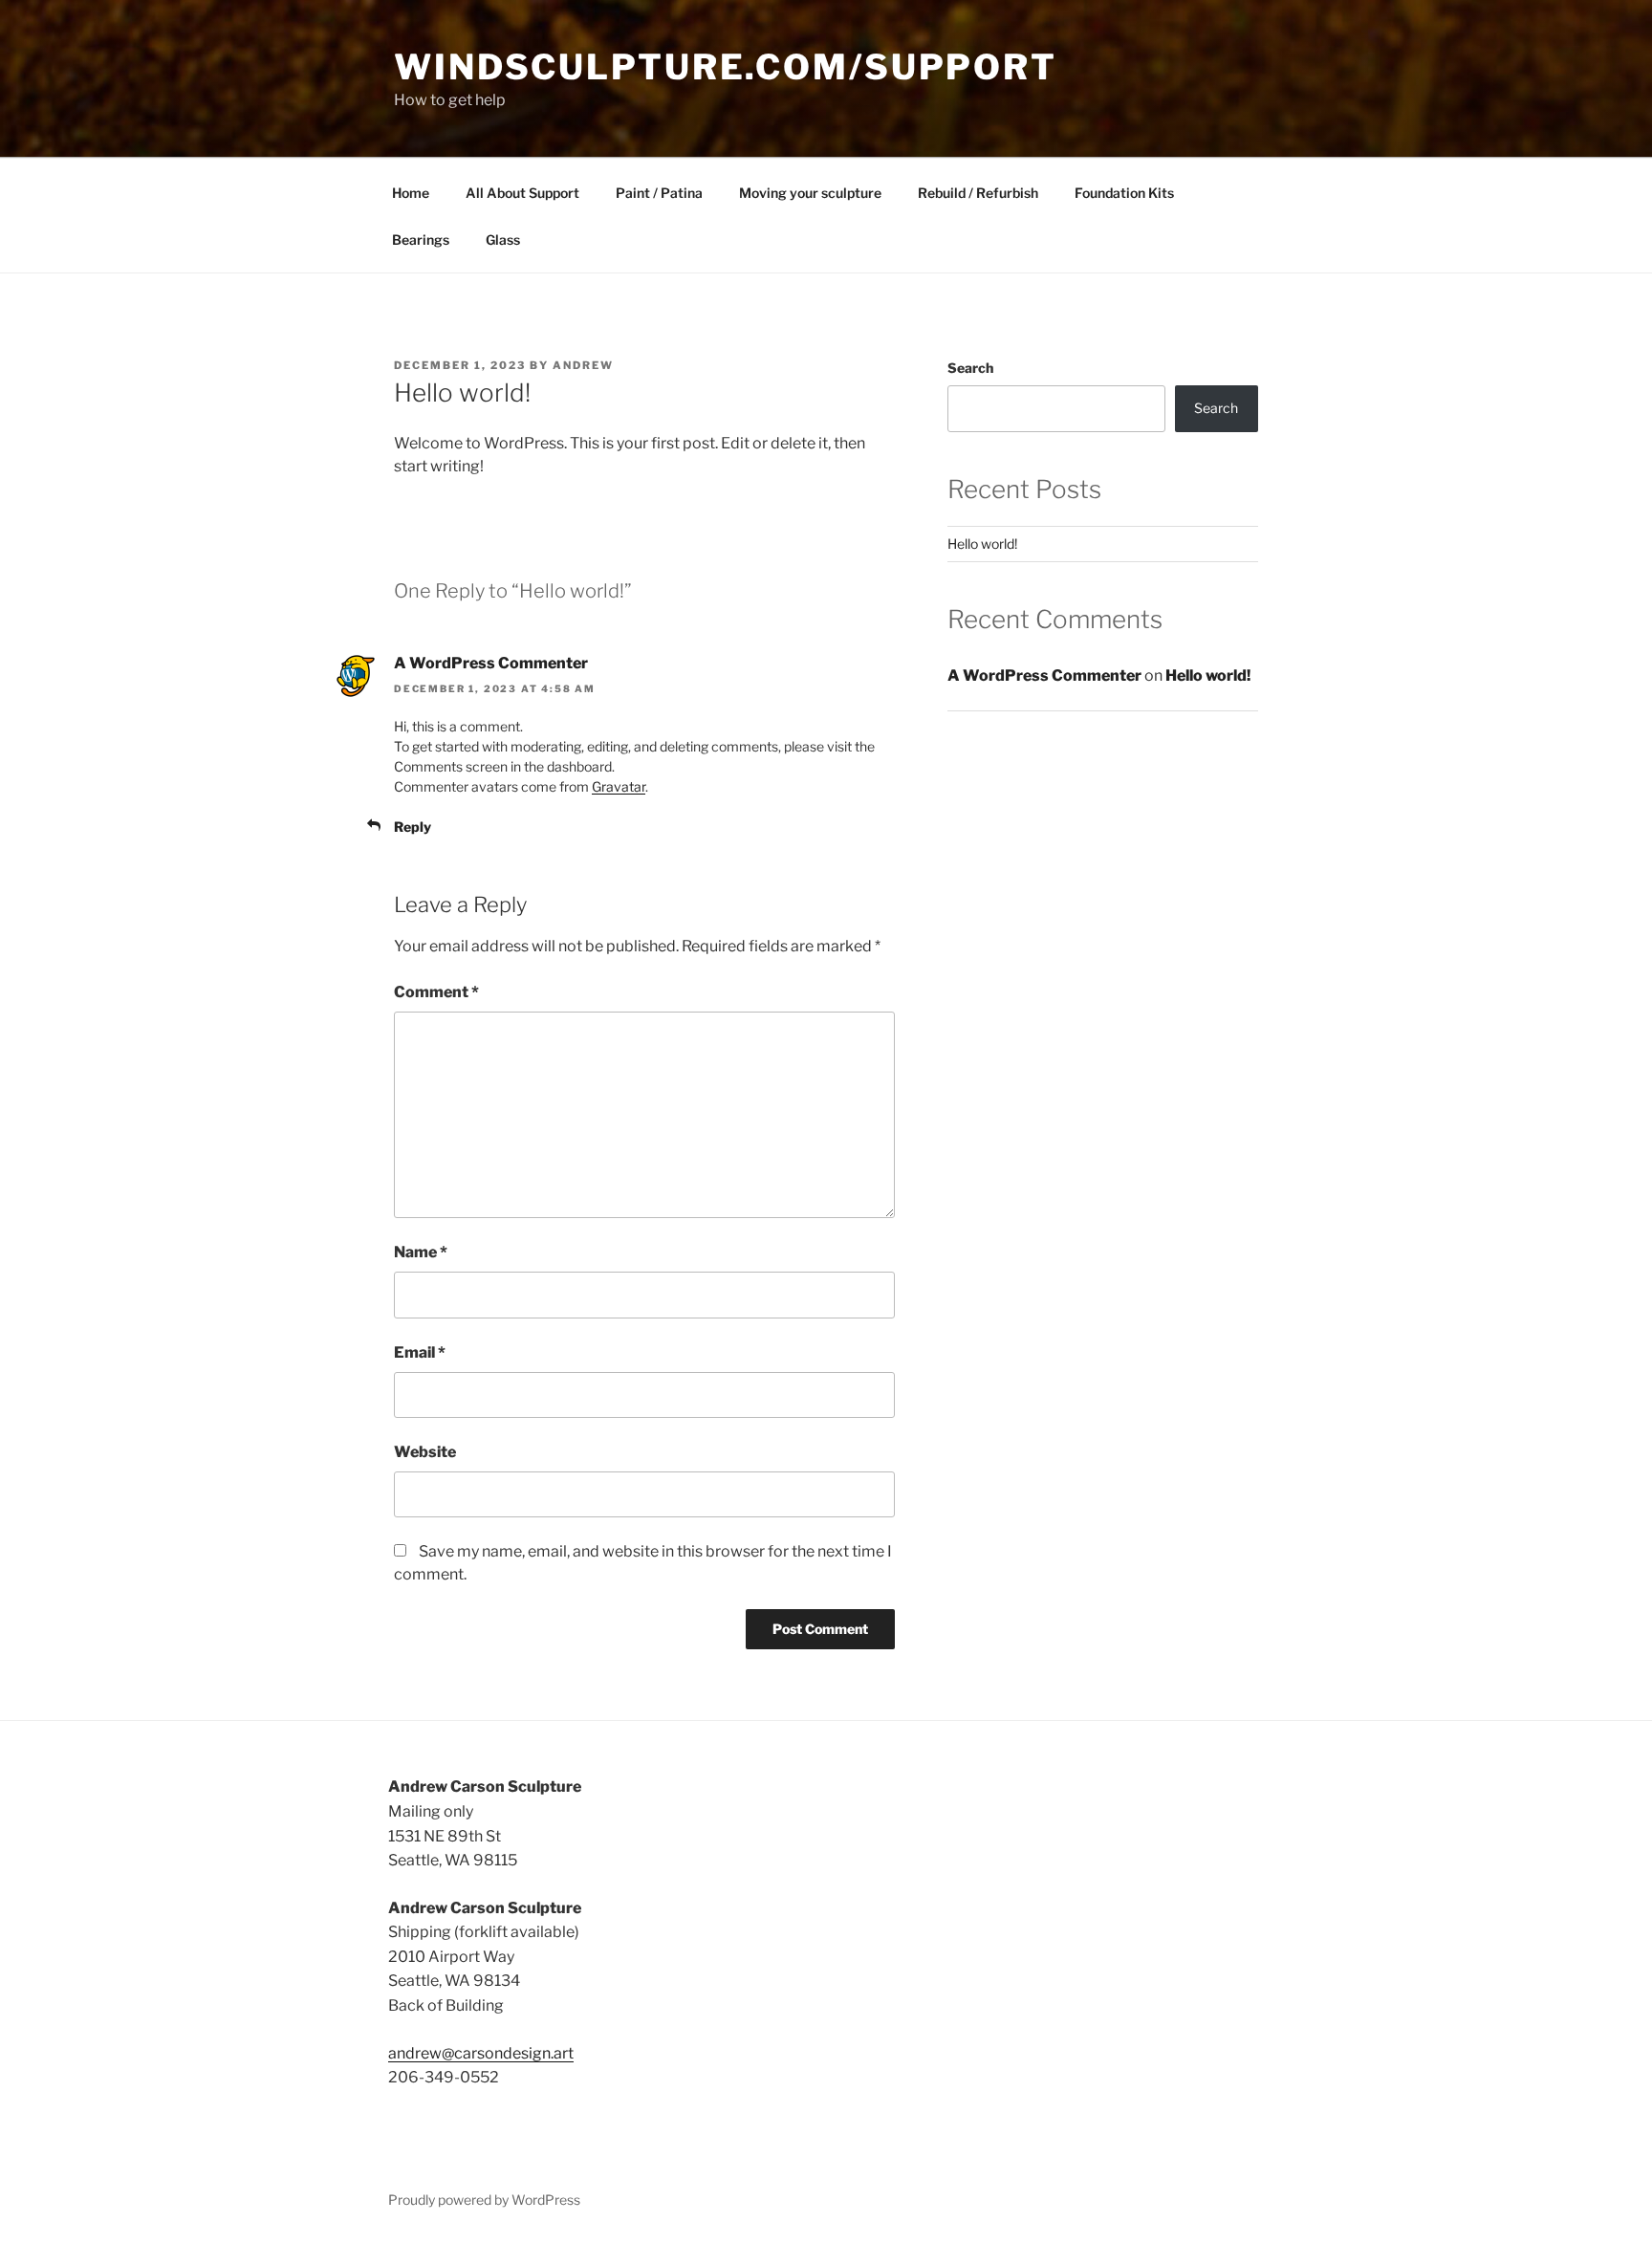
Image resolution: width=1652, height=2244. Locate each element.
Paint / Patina (659, 193)
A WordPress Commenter (491, 663)
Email (420, 1352)
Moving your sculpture (810, 193)
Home (411, 193)
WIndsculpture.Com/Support (726, 67)
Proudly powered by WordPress (484, 2200)
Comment (436, 992)
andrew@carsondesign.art (481, 2053)
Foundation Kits (1124, 193)
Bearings (421, 240)
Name (421, 1252)
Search (970, 368)
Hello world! (982, 544)
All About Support (522, 193)
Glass (503, 240)
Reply (413, 827)
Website (425, 1452)
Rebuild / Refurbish (978, 193)
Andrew (583, 365)
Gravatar (619, 786)
